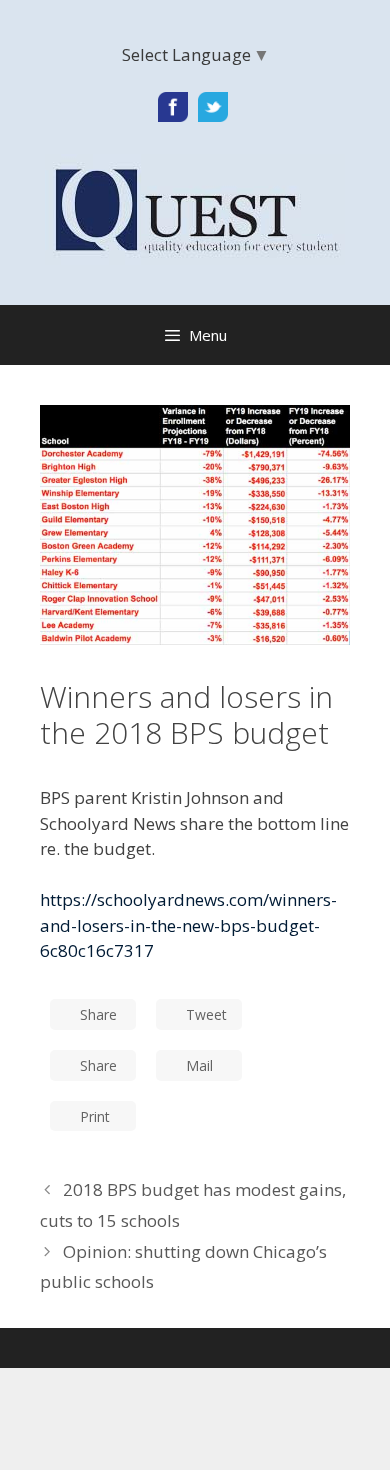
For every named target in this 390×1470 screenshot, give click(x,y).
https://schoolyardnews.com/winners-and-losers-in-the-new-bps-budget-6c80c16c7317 (188, 925)
